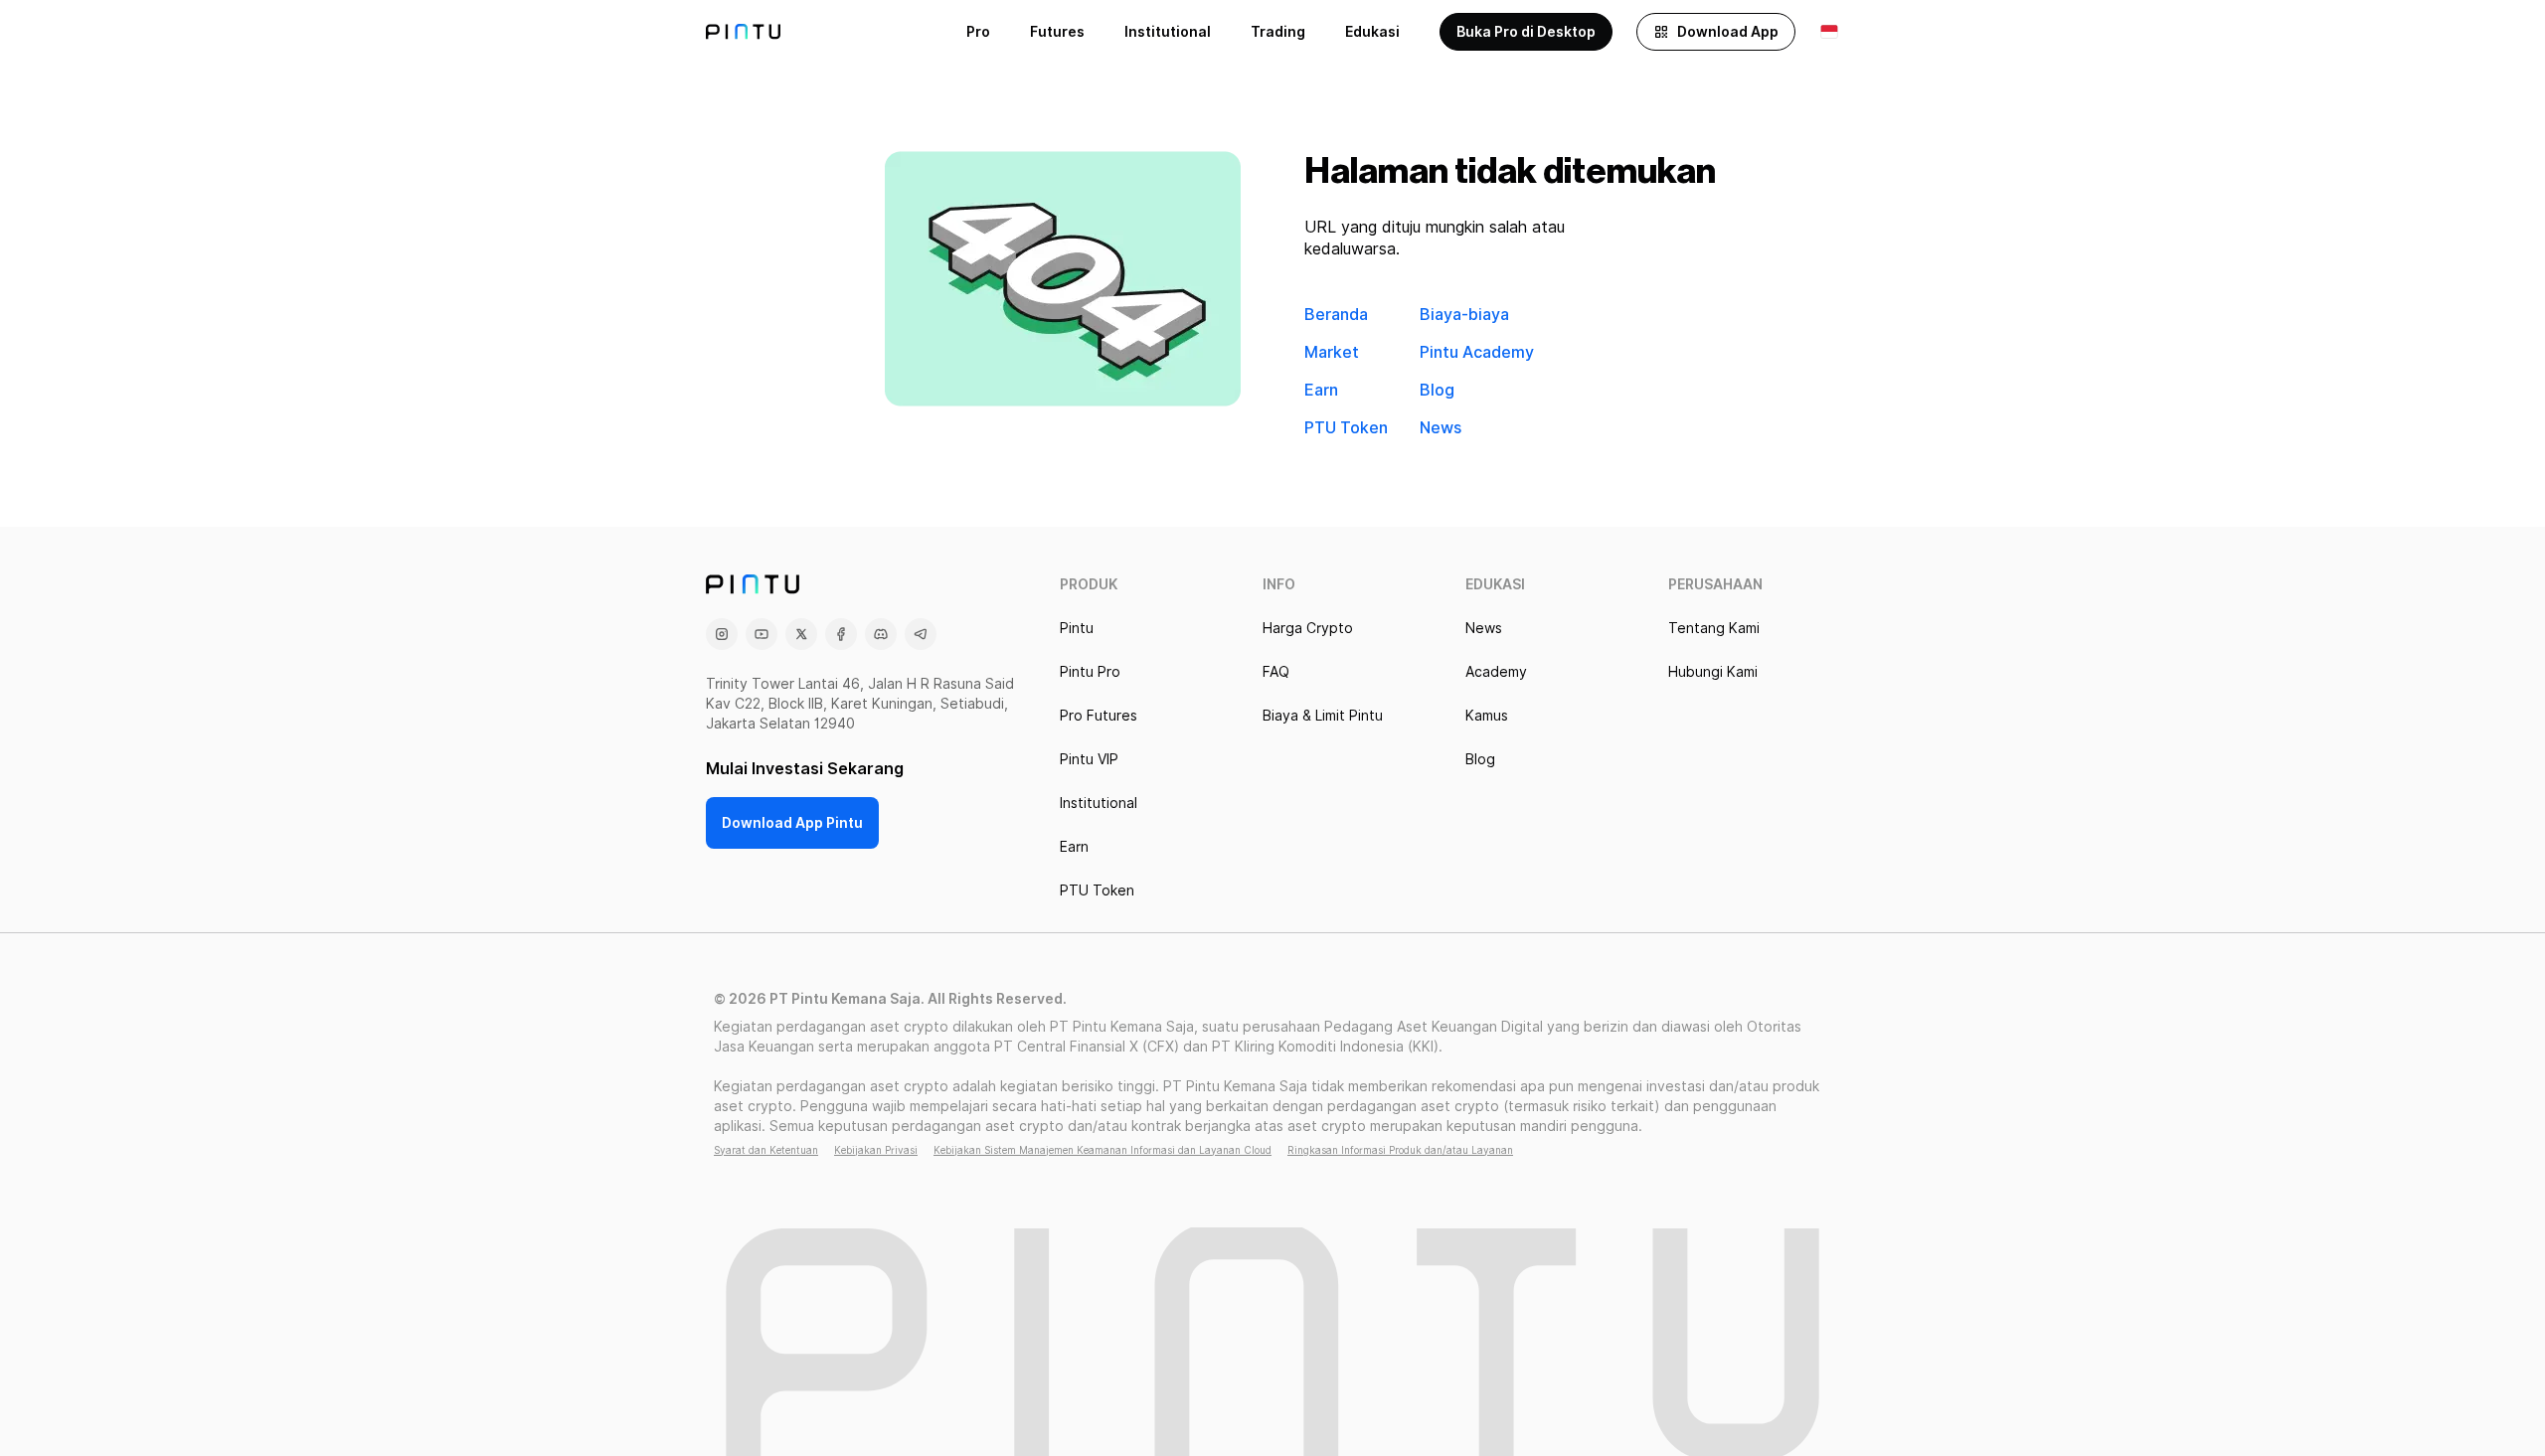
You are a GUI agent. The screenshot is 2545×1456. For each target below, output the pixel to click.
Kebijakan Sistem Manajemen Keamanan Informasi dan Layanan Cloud (1103, 1150)
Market (1332, 352)
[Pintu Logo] (743, 32)
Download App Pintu (792, 823)
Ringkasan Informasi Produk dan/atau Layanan (1400, 1150)
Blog (1437, 390)
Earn (1321, 390)
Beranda (1336, 315)
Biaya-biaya (1464, 315)
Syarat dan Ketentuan (766, 1150)
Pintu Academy (1477, 352)
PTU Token (1346, 428)
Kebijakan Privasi (876, 1150)
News (1441, 428)
